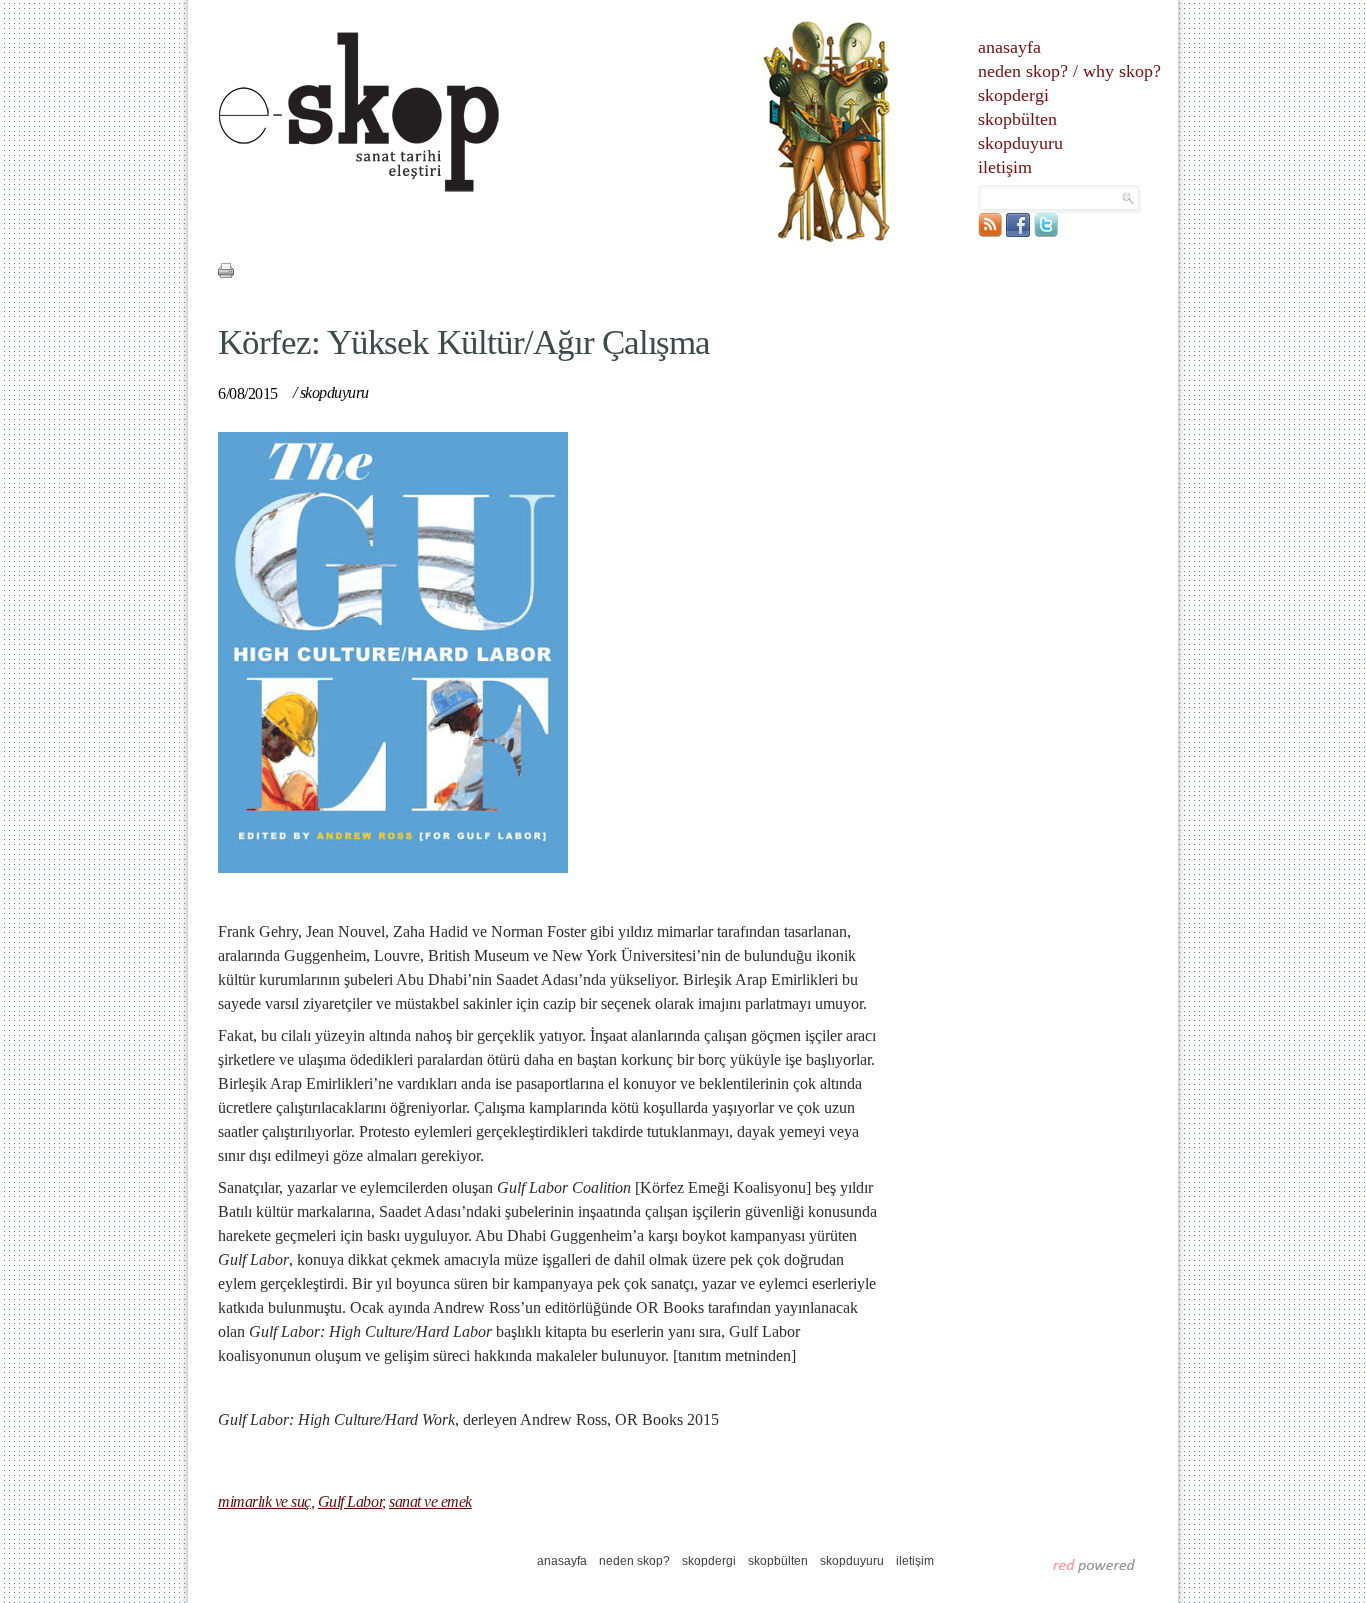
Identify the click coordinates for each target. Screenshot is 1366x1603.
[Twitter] (1046, 232)
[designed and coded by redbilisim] (1094, 1565)
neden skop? (1023, 71)
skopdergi (1013, 95)
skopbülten (1017, 119)
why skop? (1122, 71)
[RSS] (990, 232)
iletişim (1005, 167)
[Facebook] (1018, 232)
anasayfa (1009, 47)
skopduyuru (1020, 143)
